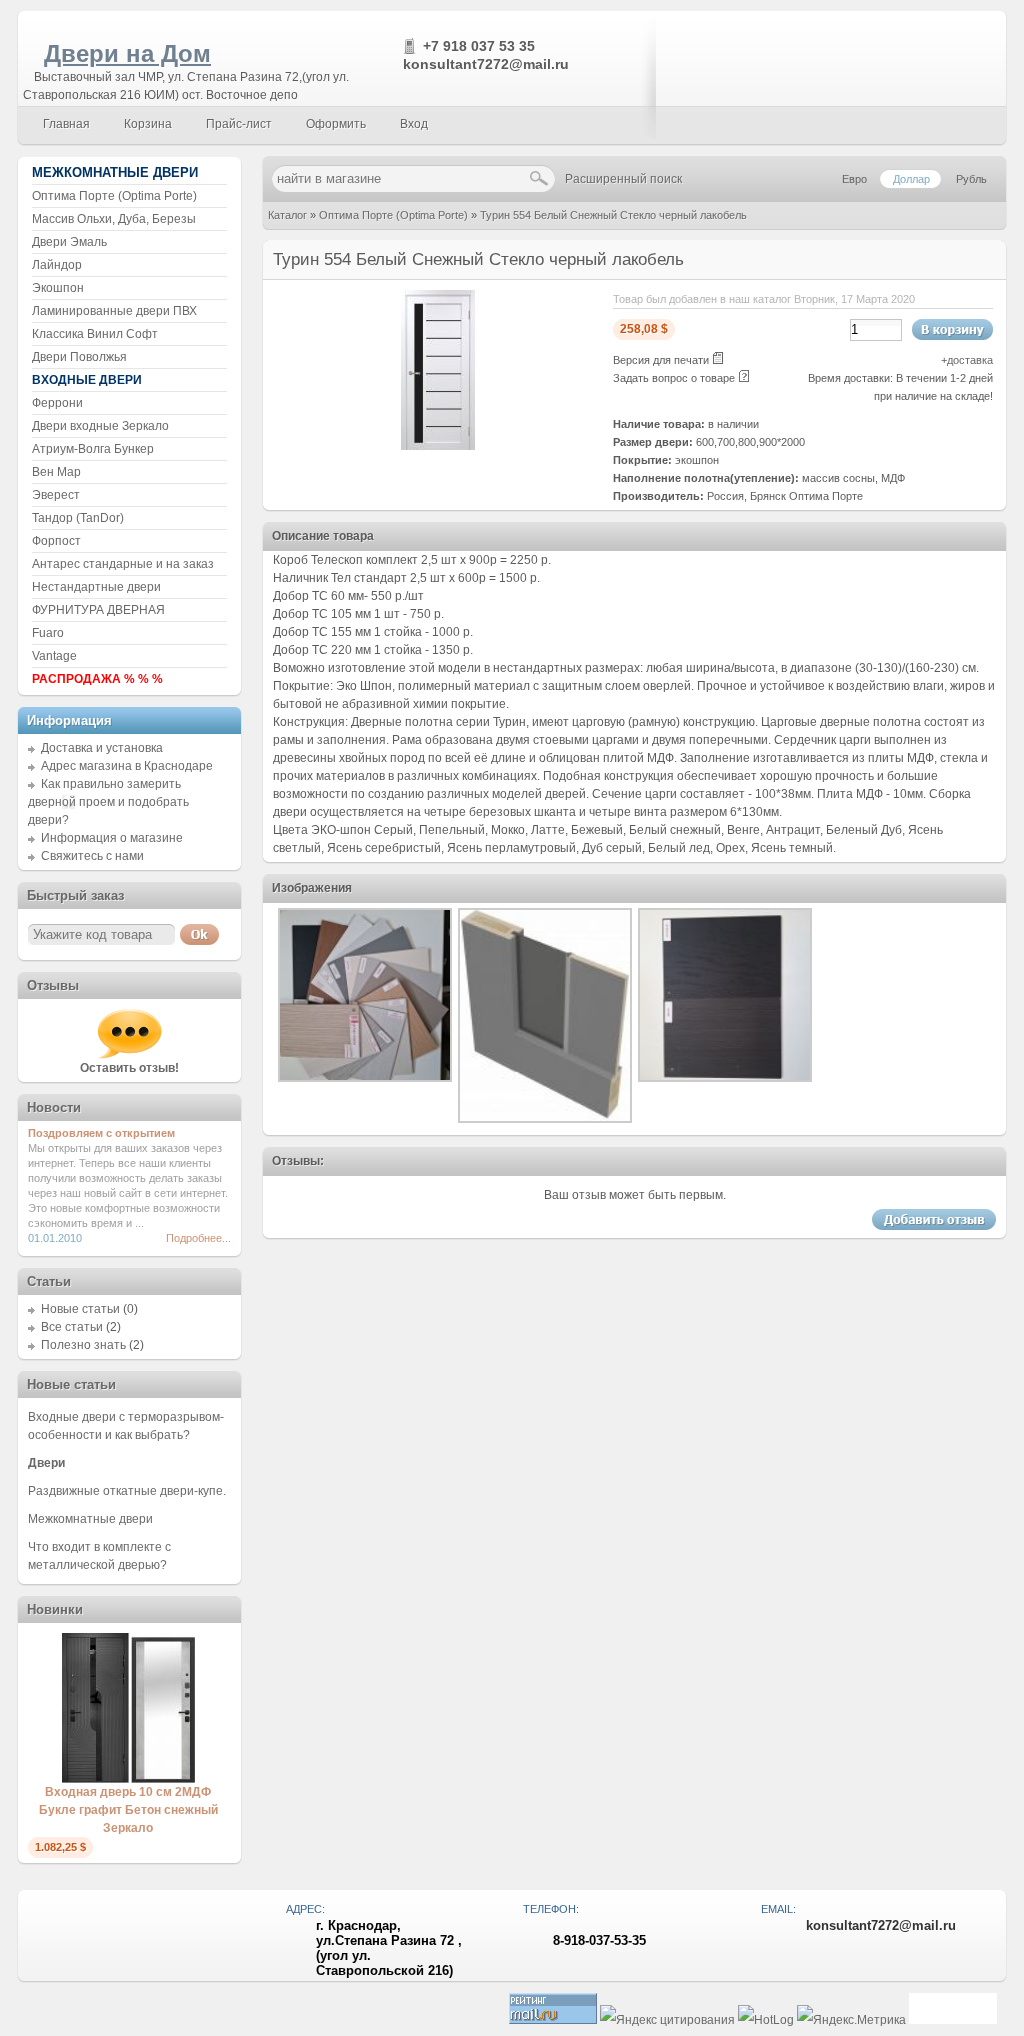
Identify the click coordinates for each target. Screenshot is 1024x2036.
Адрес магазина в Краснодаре (127, 766)
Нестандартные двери (96, 587)
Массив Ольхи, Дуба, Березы (114, 219)
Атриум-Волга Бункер (93, 449)
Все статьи (72, 1327)
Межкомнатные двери (90, 1519)
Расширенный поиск (623, 179)
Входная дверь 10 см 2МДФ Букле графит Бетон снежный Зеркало (128, 1810)
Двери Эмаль (69, 242)
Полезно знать (83, 1345)
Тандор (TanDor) (78, 518)
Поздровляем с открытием (101, 1133)
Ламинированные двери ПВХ (114, 311)
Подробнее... (198, 1238)
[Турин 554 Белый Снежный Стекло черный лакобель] (438, 446)
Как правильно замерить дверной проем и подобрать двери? (108, 802)
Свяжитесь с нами (92, 856)
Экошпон (58, 288)
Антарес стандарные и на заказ (123, 564)
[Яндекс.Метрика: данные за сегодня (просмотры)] (851, 2020)
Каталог (287, 215)
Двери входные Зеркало (100, 426)
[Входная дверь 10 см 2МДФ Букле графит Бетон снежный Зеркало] (128, 1779)
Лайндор (57, 265)
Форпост (56, 541)
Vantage (54, 656)
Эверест (56, 495)
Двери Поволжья (79, 357)
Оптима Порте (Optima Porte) (393, 215)
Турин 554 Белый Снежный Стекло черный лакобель (613, 215)
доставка (970, 360)
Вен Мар (56, 472)
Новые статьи (80, 1309)
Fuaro (48, 633)
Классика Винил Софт (95, 334)
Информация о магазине (112, 838)
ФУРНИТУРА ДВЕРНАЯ (98, 610)
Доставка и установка (102, 748)
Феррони (57, 403)
